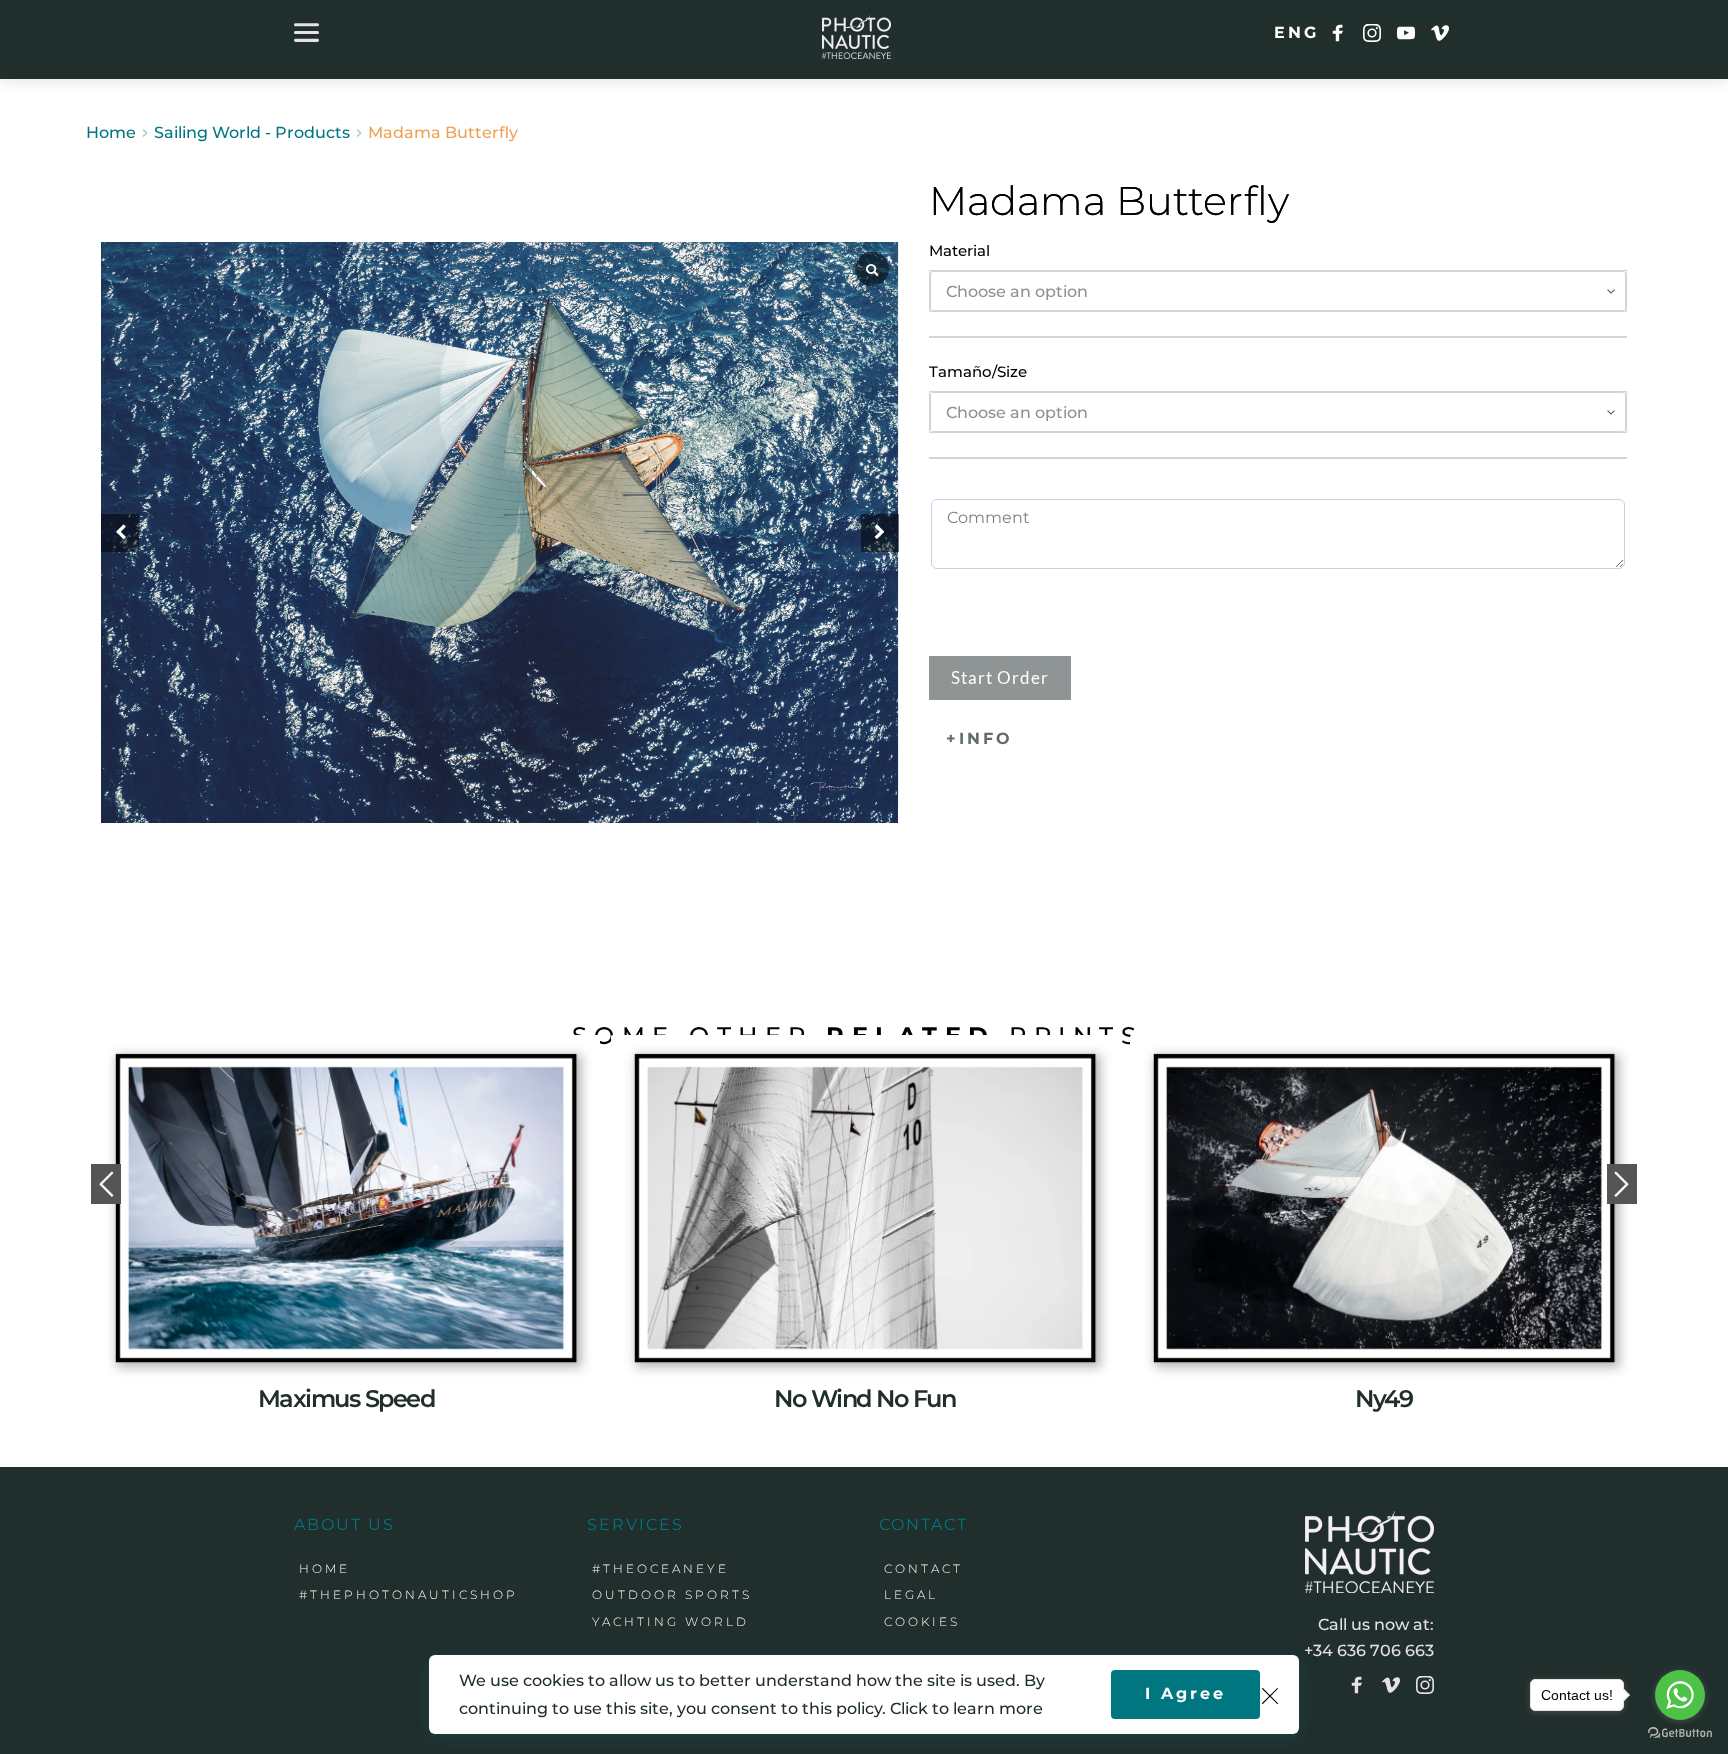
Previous (106, 1184)
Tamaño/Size (978, 371)
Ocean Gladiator (346, 1398)
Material (959, 250)
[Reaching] (1383, 1208)
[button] (880, 533)
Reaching (1384, 1275)
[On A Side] (864, 1207)
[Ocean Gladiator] (345, 1207)
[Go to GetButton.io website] (1680, 1733)
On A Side (865, 1398)
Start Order (1000, 677)
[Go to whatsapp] (1680, 1695)
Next (1622, 1184)
